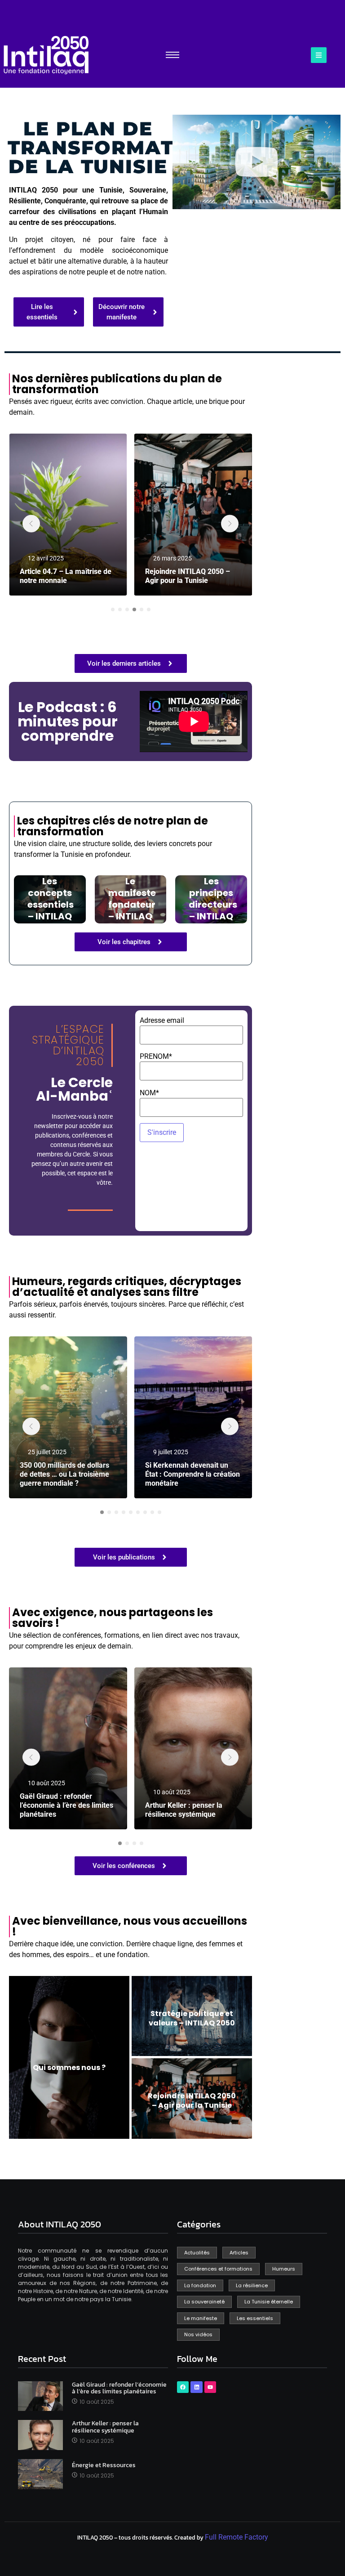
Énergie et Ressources (104, 2465)
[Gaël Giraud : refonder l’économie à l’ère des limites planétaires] (68, 1748)
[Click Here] (319, 55)
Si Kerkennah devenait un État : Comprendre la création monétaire (192, 1474)
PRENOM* (156, 1057)
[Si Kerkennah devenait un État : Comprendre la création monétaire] (193, 1417)
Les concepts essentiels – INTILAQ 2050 (51, 905)
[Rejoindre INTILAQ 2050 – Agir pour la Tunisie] (193, 515)
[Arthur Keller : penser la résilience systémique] (193, 1748)
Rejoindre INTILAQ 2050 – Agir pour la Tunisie (188, 576)
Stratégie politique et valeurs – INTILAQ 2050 (192, 2018)
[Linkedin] (196, 2387)
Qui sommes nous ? (69, 2068)
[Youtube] (210, 2387)
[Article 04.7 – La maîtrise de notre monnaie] (68, 515)
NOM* (149, 1093)
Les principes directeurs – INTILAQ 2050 (213, 905)
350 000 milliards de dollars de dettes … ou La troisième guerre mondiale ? (64, 1474)
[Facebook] (183, 2387)
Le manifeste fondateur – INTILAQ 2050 (132, 905)
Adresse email (162, 1021)
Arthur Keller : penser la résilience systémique (184, 1810)
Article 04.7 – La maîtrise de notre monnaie (66, 576)
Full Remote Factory (237, 2537)
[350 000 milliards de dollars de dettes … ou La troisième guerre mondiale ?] (68, 1417)
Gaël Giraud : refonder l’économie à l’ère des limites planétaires (66, 1805)
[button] (257, 162)
